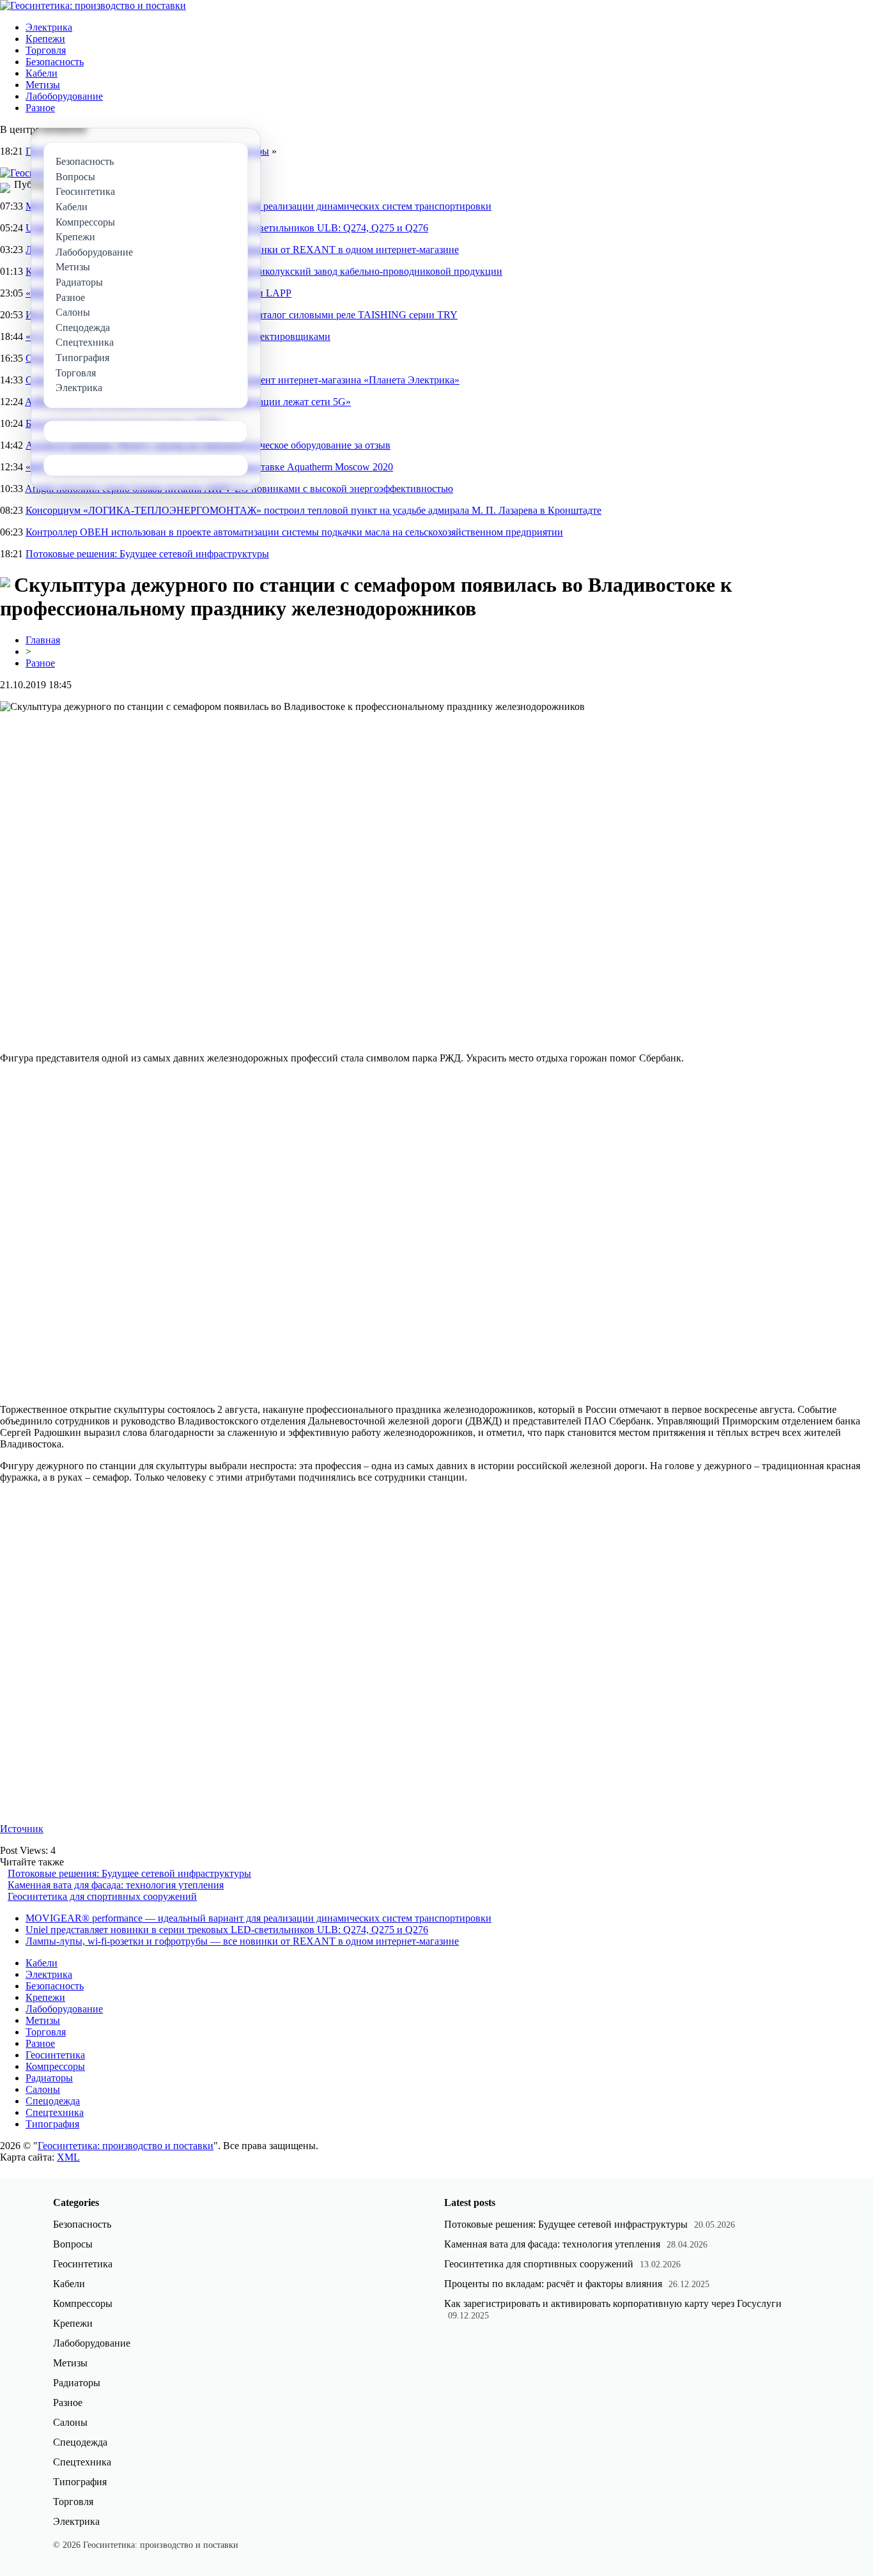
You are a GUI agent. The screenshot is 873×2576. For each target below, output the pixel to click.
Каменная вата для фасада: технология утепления (116, 1885)
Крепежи (45, 39)
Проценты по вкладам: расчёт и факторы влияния (553, 2284)
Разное (40, 108)
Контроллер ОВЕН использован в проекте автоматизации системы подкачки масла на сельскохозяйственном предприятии (294, 532)
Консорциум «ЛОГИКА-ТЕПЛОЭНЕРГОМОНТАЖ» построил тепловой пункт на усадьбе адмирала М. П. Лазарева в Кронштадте (313, 510)
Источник (22, 1829)
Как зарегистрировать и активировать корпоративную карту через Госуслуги (613, 2303)
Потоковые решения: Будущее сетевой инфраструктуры (147, 554)
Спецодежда (53, 2101)
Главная (43, 640)
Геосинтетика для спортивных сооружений (102, 1896)
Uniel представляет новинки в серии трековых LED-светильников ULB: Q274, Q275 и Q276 (227, 1930)
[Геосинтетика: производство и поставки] (93, 5)
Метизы (43, 85)
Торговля (46, 50)
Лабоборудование (64, 96)
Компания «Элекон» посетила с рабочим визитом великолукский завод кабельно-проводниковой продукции (264, 271)
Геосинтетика (55, 2055)
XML (68, 2157)
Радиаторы (49, 2078)
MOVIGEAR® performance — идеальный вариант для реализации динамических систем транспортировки (259, 1918)
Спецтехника (55, 2112)
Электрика (49, 27)
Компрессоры (55, 2066)
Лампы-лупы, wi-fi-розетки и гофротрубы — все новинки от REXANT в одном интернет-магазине (242, 1941)
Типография (52, 2124)
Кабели (42, 73)
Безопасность (55, 62)
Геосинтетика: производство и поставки (126, 2146)
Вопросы (73, 2244)
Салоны (43, 2089)
